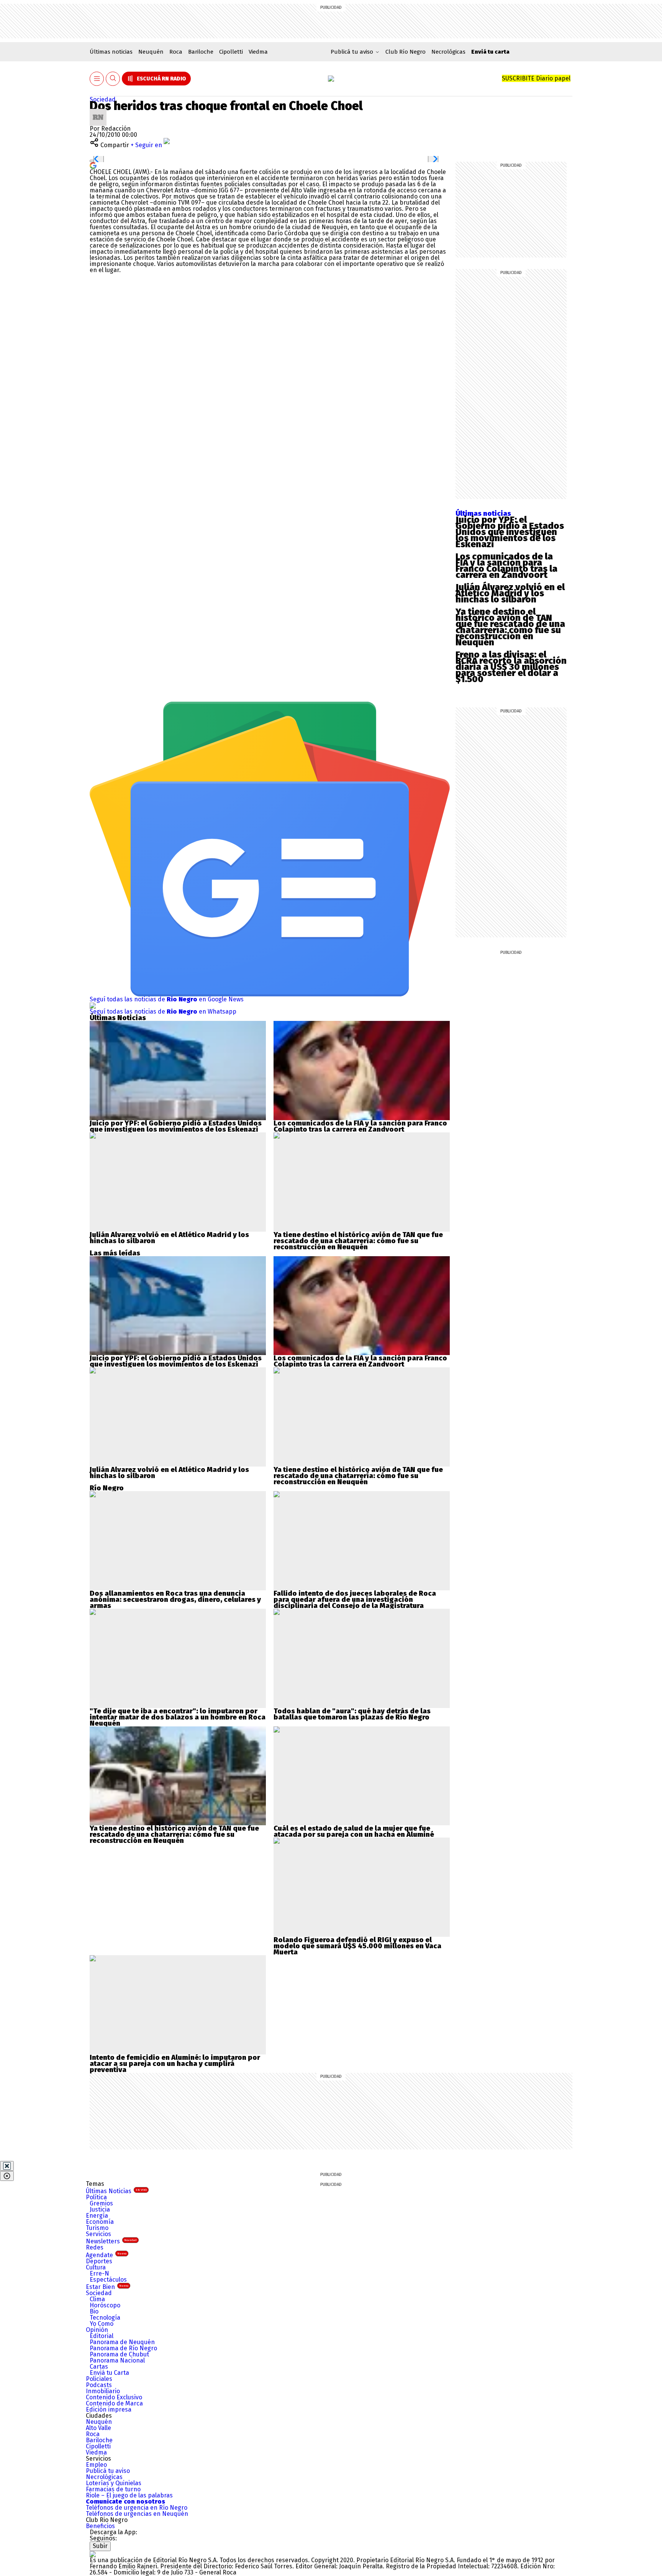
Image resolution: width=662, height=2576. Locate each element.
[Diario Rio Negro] (93, 2554)
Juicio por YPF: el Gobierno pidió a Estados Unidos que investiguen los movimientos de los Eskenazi (510, 532)
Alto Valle (98, 2428)
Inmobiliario (103, 2391)
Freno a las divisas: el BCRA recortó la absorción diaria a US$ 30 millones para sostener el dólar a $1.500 (511, 667)
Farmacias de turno (113, 2489)
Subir (100, 2546)
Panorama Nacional (117, 2360)
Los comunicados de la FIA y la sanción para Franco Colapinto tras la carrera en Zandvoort (506, 566)
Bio (94, 2311)
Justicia (100, 2209)
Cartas (99, 2367)
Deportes (99, 2261)
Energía (97, 2216)
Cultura (96, 2267)
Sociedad (103, 99)
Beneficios (100, 2526)
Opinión (97, 2330)
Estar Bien (107, 2287)
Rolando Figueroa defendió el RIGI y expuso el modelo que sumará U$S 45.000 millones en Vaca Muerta (357, 1946)
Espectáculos (108, 2280)
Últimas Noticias (116, 2191)
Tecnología (105, 2318)
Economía (100, 2222)
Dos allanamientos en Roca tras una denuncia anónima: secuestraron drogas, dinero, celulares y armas (175, 1600)
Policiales (99, 2379)
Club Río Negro (406, 52)
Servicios (98, 2234)
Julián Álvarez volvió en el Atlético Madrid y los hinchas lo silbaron (510, 593)
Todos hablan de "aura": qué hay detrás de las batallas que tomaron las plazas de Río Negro (352, 1714)
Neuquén (151, 52)
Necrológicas (448, 52)
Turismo (97, 2228)
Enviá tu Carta (109, 2373)
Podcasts (99, 2385)
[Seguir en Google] (93, 165)
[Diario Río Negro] (331, 79)
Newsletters (111, 2241)
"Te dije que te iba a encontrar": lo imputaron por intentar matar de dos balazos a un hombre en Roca (178, 1714)
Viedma (258, 52)
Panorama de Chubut (119, 2354)
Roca (176, 52)
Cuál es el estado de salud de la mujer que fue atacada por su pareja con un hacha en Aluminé (354, 1831)
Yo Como (102, 2324)
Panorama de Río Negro (123, 2348)
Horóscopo (105, 2305)
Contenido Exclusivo (114, 2397)
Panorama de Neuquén (122, 2342)
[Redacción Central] (98, 112)
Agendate (106, 2255)
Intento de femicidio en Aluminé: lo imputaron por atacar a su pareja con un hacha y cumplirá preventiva (175, 2064)
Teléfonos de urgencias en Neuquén (137, 2514)
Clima (97, 2299)
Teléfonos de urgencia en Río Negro (137, 2508)
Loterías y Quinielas (114, 2483)
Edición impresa (109, 2409)
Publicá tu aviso (108, 2471)
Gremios (101, 2203)
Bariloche (201, 52)
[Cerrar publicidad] (7, 2166)
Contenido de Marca (114, 2403)
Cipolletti (231, 52)
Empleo (96, 2465)
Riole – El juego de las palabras (129, 2495)
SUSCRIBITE (536, 78)
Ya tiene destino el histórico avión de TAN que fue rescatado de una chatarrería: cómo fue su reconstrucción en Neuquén (510, 627)
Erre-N (99, 2273)
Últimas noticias (111, 52)
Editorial (102, 2336)
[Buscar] (113, 79)
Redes (95, 2247)
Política (96, 2197)
